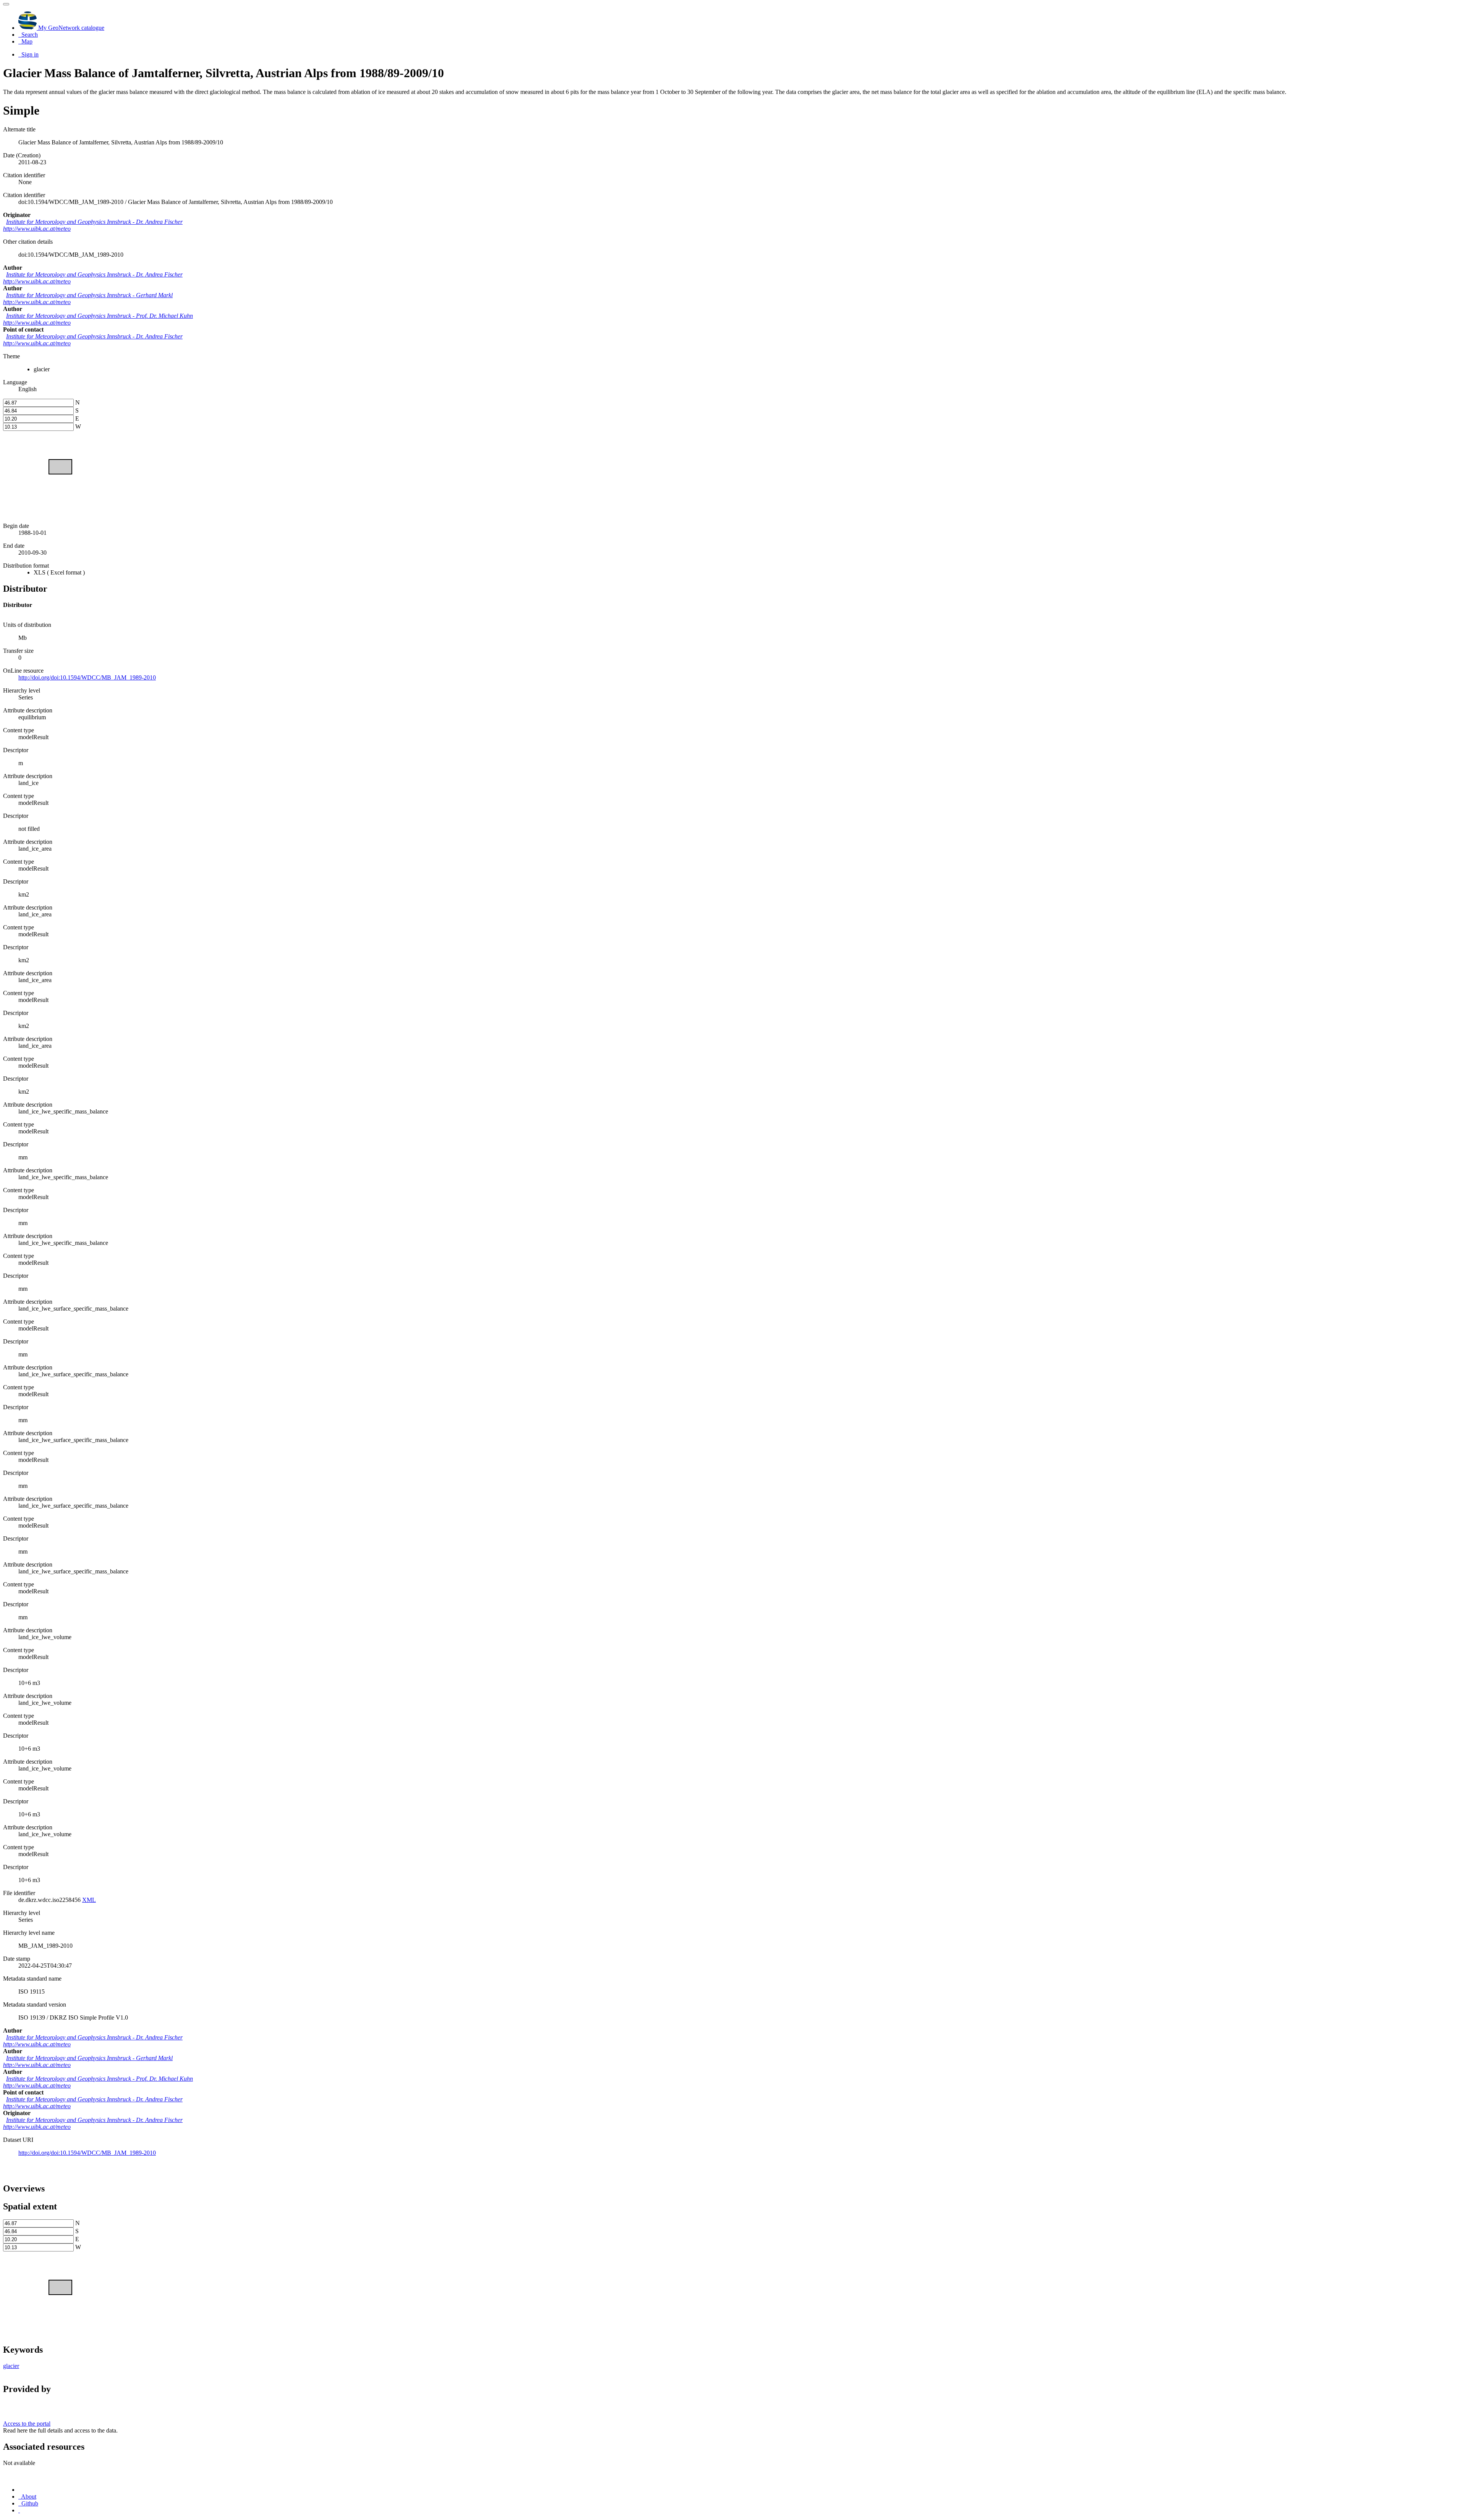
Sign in (29, 54)
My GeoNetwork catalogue (70, 28)
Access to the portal (27, 2424)
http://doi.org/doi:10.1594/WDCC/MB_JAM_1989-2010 (87, 2153)
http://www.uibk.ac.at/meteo (37, 229)
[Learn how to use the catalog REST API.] (19, 2510)
